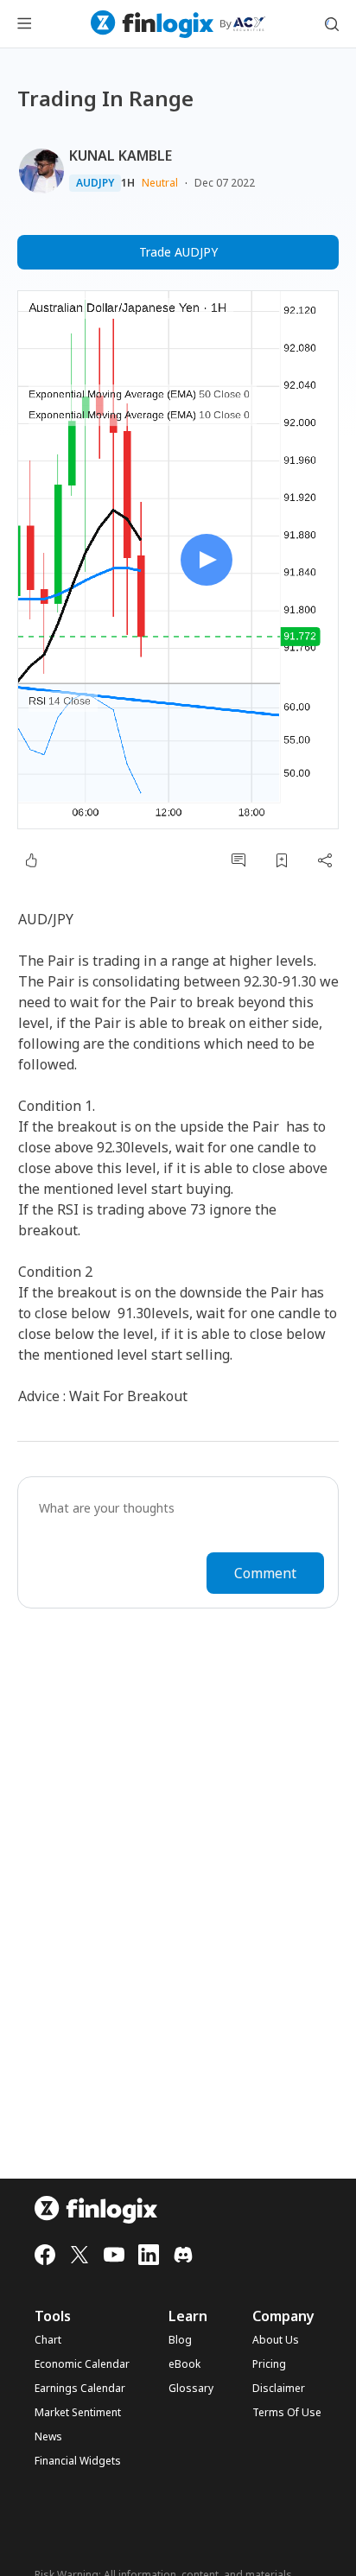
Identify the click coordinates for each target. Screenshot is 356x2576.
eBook (184, 2364)
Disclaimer (279, 2389)
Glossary (191, 2389)
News (48, 2437)
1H (128, 183)
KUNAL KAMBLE (121, 155)
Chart (48, 2340)
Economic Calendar (82, 2364)
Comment (265, 1573)
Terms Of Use (287, 2413)
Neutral (160, 183)
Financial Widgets (78, 2461)
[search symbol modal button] (332, 24)
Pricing (269, 2364)
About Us (276, 2340)
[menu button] (24, 24)
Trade (178, 252)
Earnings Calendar (80, 2389)
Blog (180, 2340)
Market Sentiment (78, 2413)
